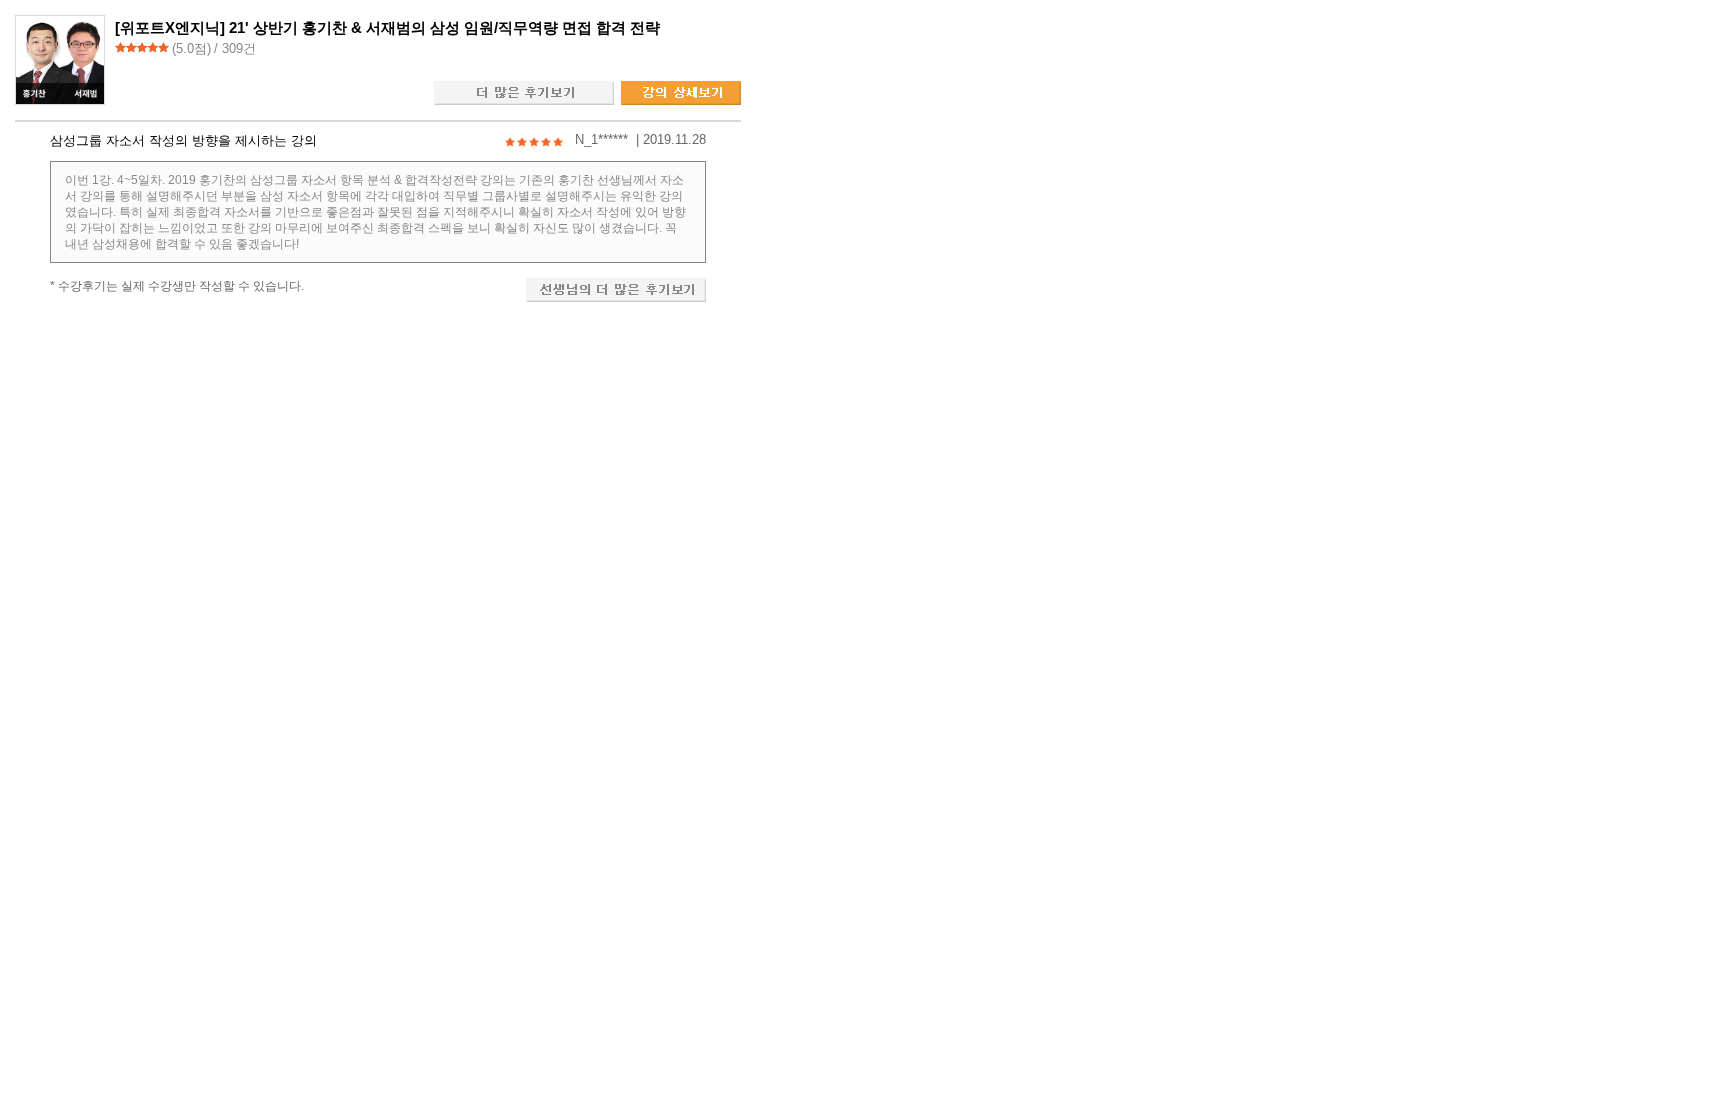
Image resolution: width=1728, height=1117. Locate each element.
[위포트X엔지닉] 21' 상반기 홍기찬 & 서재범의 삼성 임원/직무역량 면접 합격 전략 (387, 27)
